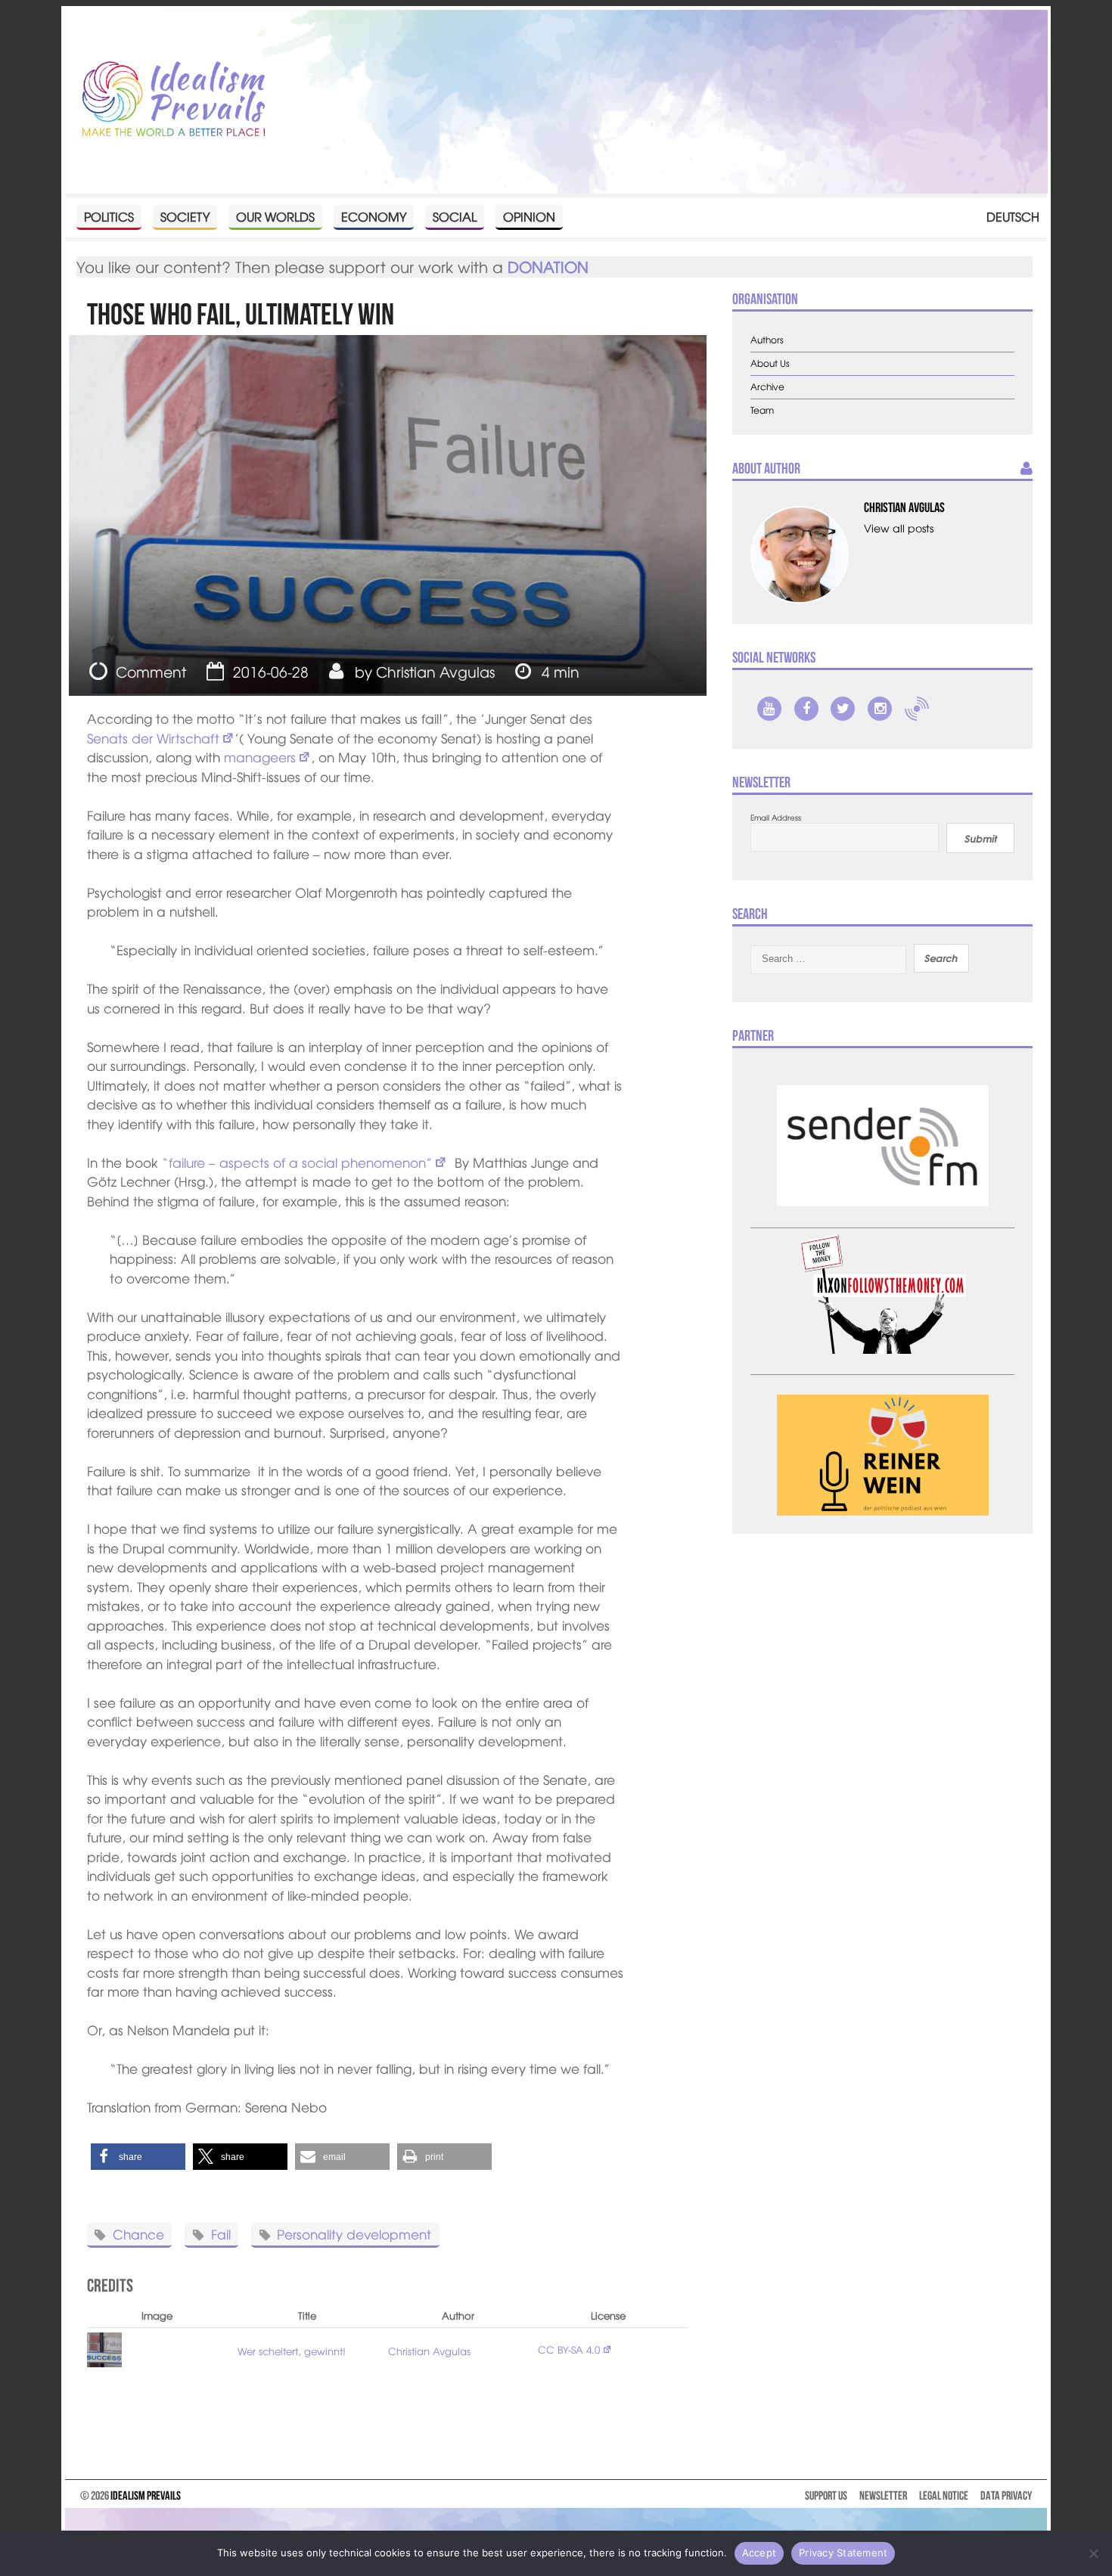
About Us (770, 363)
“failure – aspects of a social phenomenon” (297, 1162)
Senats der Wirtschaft (153, 738)
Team (762, 410)
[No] (1093, 2553)
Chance (138, 2234)
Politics (109, 216)
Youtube (769, 709)
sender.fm (917, 709)
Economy (374, 216)
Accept (759, 2553)
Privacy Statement (843, 2553)
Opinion (529, 216)
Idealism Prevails (146, 2495)
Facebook (806, 709)
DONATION (548, 267)
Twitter (843, 709)
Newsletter (883, 2495)
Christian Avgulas (435, 672)
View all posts (899, 528)
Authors (767, 340)
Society (185, 216)
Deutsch (1013, 216)
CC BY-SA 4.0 (569, 2349)
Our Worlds (275, 216)
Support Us (826, 2495)
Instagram (880, 709)
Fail (221, 2234)
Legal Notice (944, 2495)
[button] (138, 2157)
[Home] (174, 100)
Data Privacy (1006, 2495)
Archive (767, 387)
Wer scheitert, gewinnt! (292, 2351)
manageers (260, 757)
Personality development (354, 2234)
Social (455, 216)
